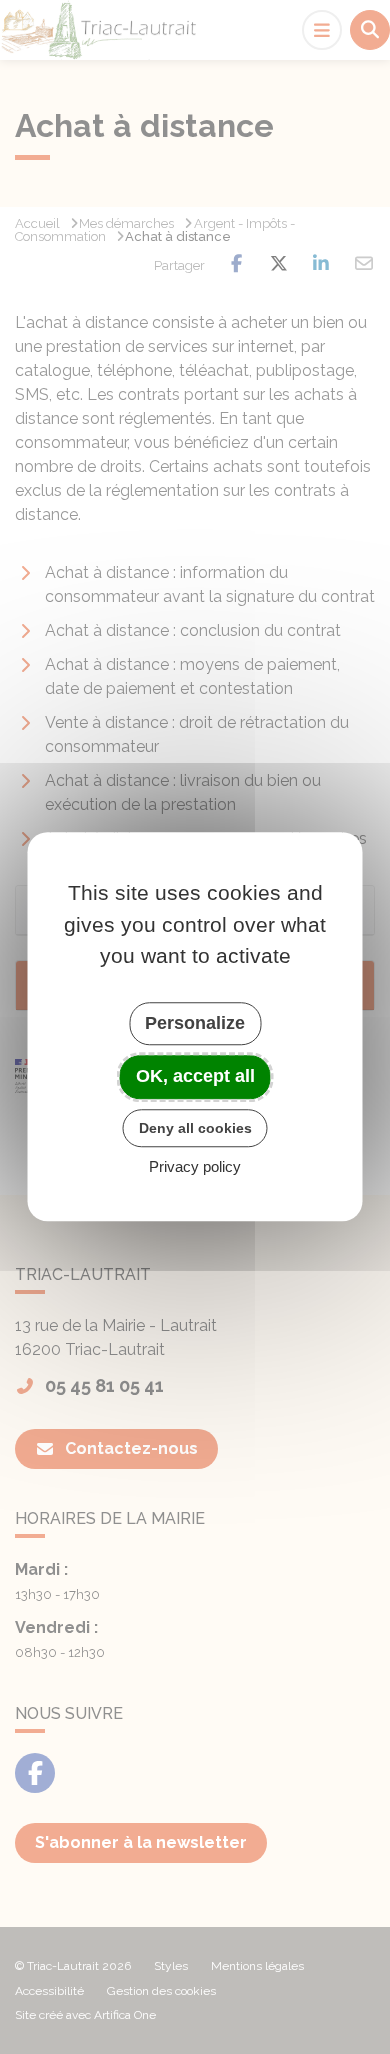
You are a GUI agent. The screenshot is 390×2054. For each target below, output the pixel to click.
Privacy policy (195, 1167)
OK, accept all (195, 1076)
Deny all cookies (195, 1128)
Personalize (195, 1023)
